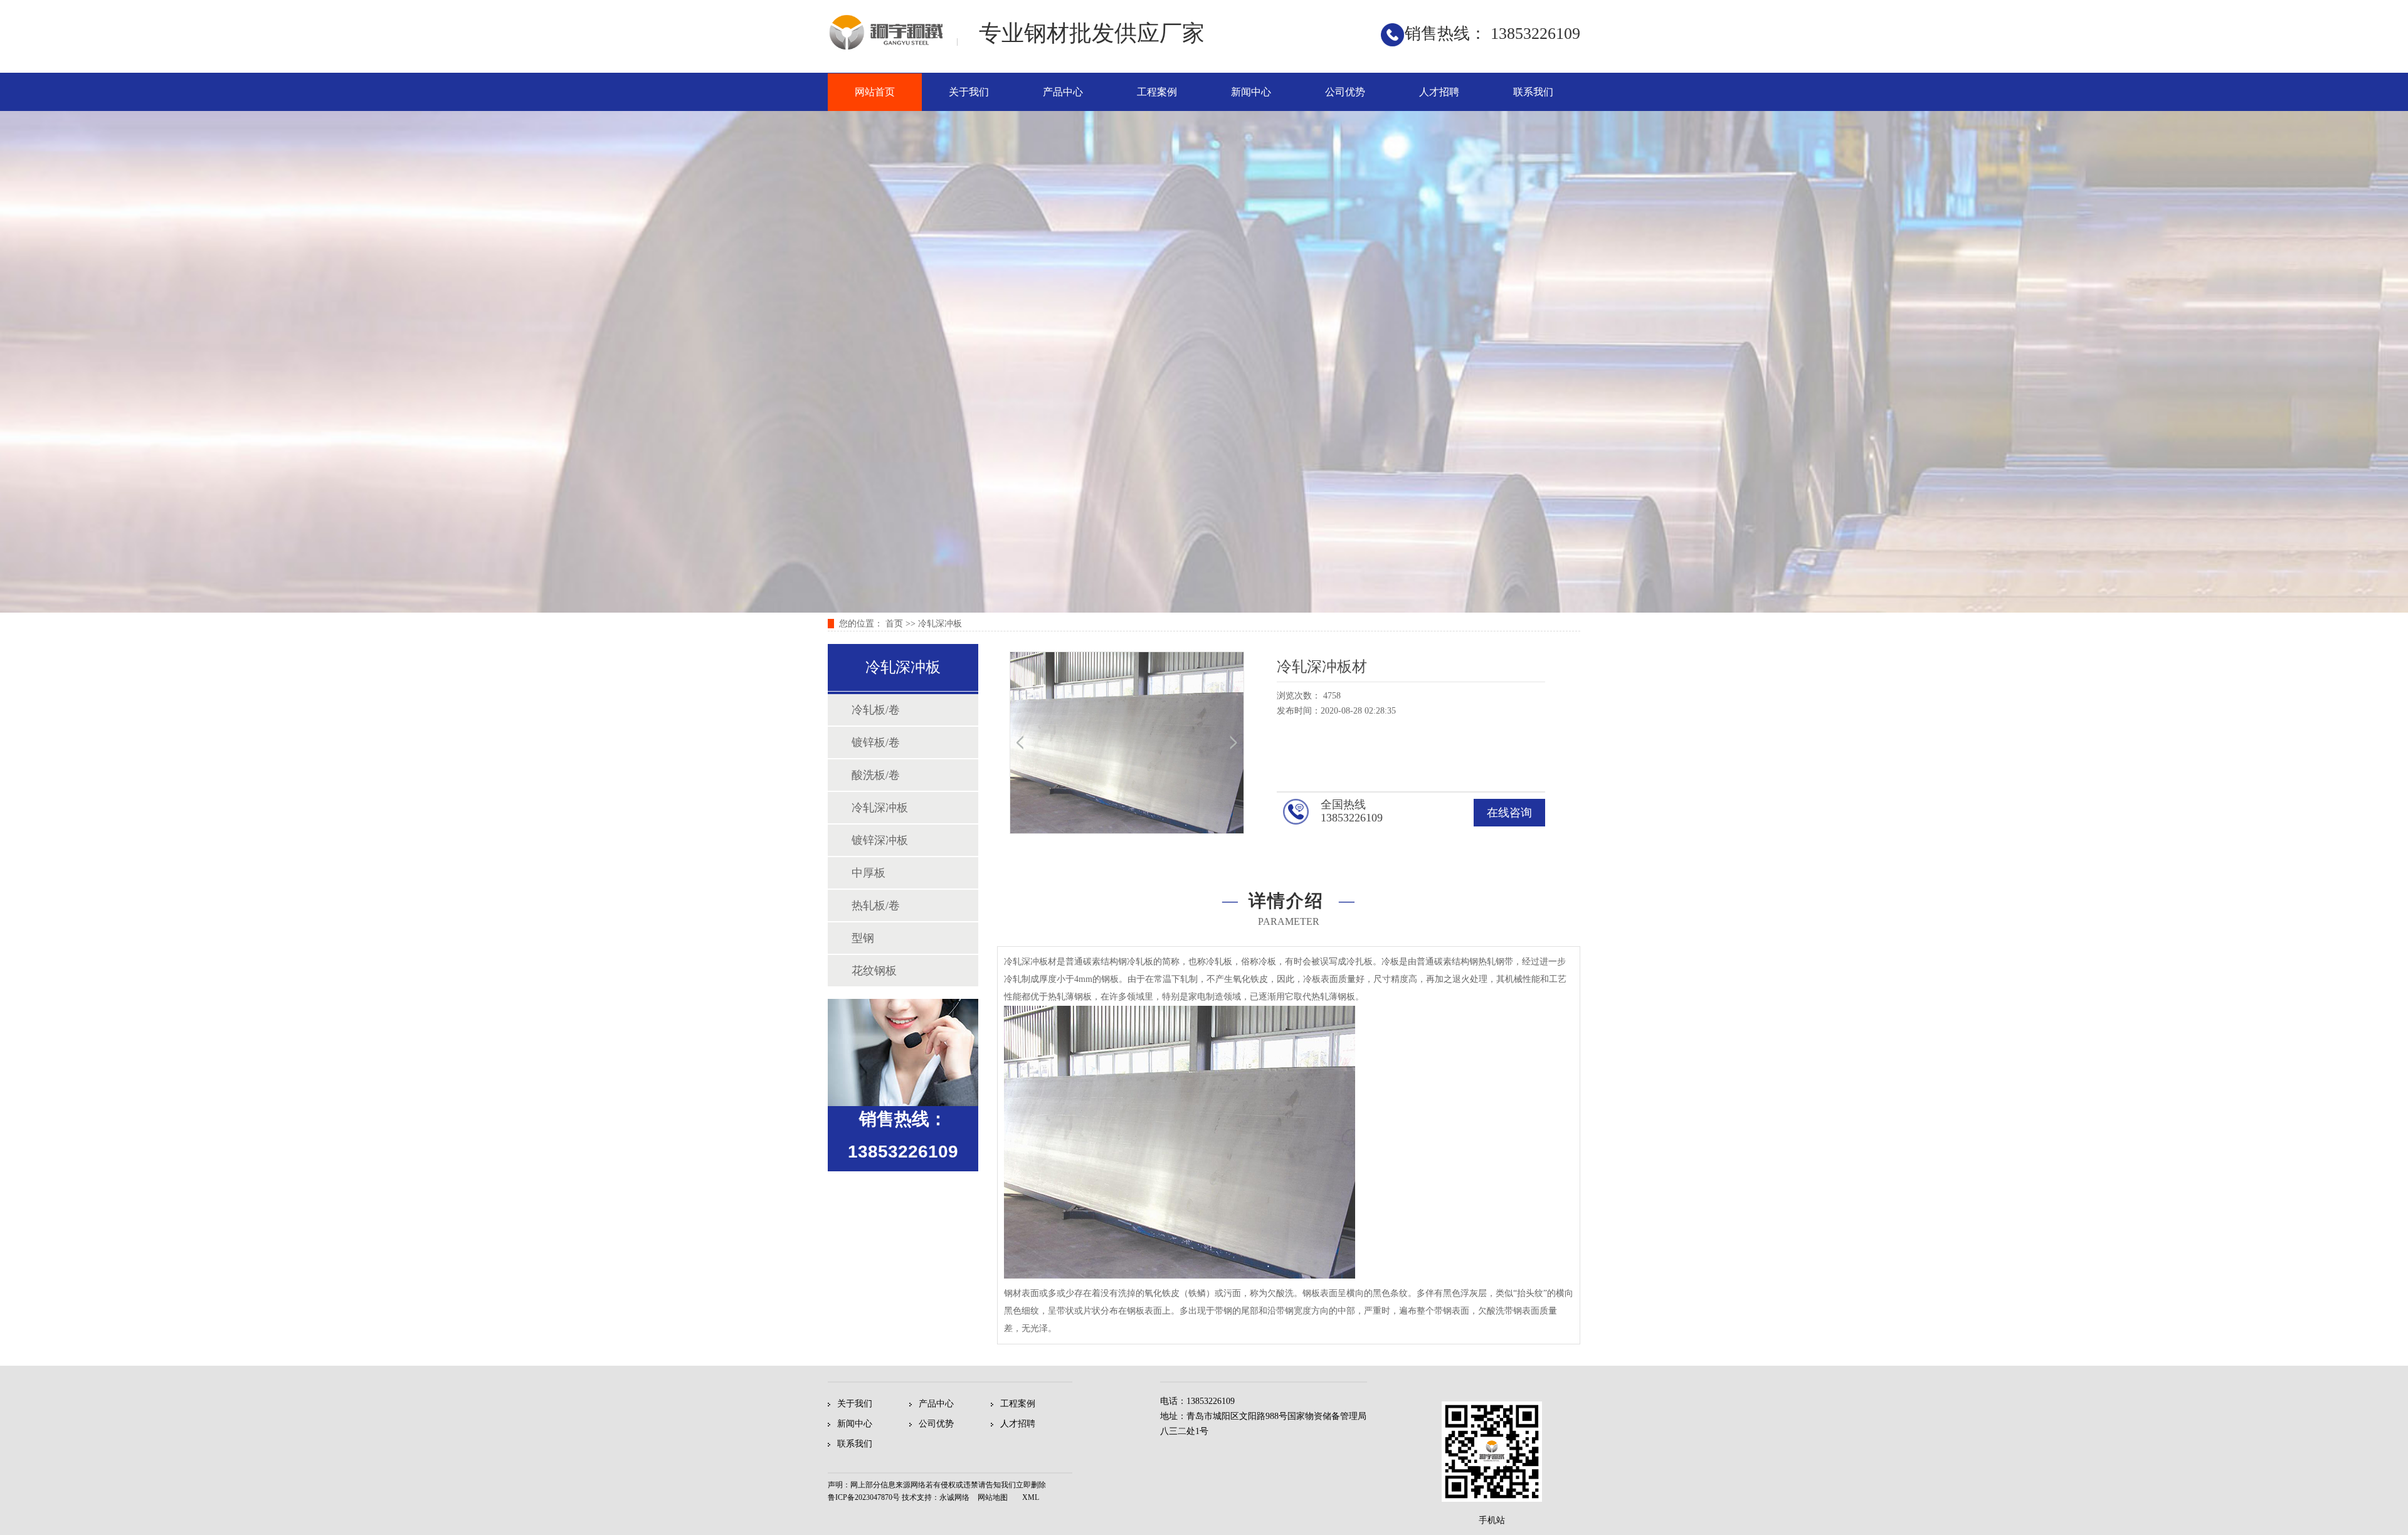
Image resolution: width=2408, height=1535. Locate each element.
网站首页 (875, 92)
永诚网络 (954, 1497)
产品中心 (1063, 92)
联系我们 (1533, 92)
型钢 (863, 938)
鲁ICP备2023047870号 (864, 1497)
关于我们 (969, 92)
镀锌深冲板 (880, 840)
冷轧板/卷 (876, 710)
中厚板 (869, 873)
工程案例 (1157, 92)
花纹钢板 (874, 971)
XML (1031, 1497)
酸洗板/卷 (876, 775)
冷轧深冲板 (940, 624)
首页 (894, 624)
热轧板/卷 (876, 905)
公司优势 (1345, 92)
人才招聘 (1439, 92)
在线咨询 (1509, 813)
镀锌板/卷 (876, 742)
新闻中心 (1251, 92)
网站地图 (993, 1497)
